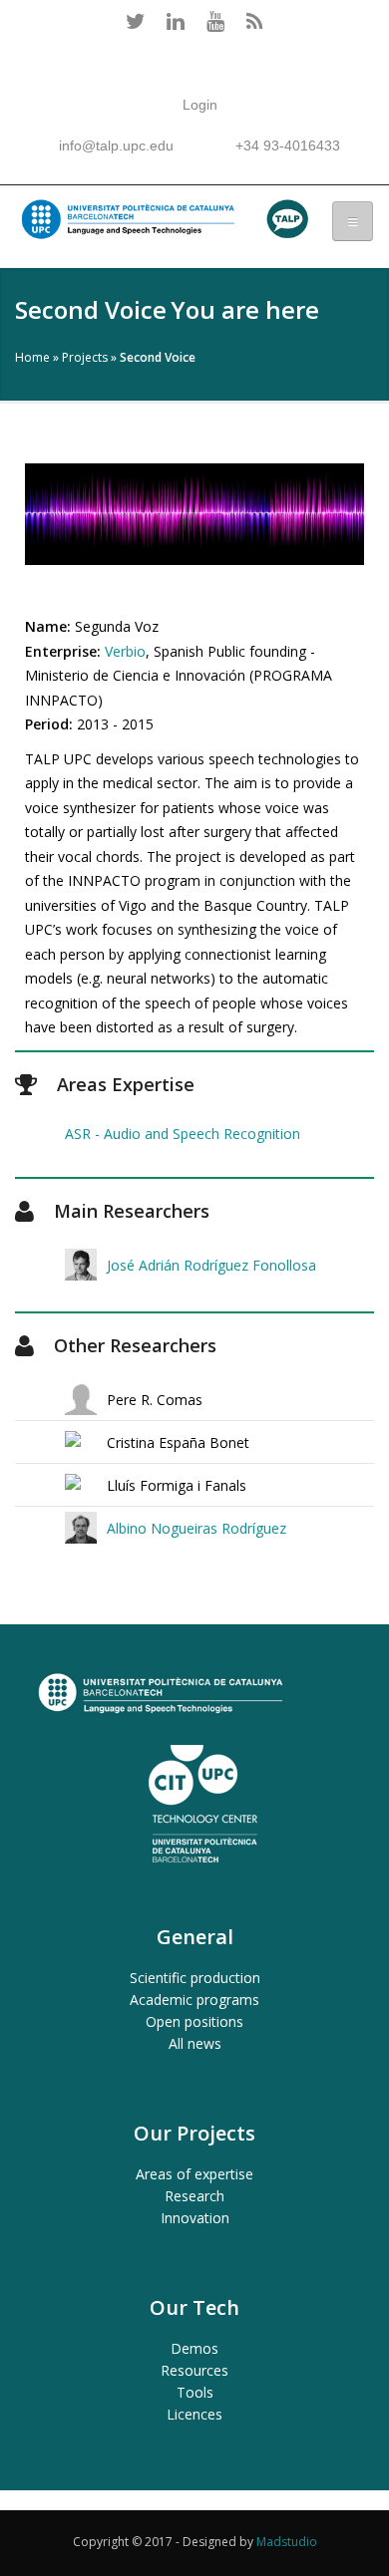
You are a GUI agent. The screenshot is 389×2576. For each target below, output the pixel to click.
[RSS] (254, 21)
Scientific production (195, 1978)
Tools (195, 2392)
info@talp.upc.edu (116, 145)
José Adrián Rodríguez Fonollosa (211, 1265)
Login (200, 105)
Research (194, 2196)
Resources (194, 2370)
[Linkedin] (175, 21)
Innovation (195, 2218)
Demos (194, 2348)
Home (32, 357)
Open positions (194, 2021)
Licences (194, 2414)
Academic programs (194, 2000)
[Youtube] (214, 21)
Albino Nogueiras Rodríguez (196, 1528)
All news (195, 2043)
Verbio (125, 651)
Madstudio (287, 2542)
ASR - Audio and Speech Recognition (183, 1134)
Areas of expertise (194, 2174)
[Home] (163, 224)
